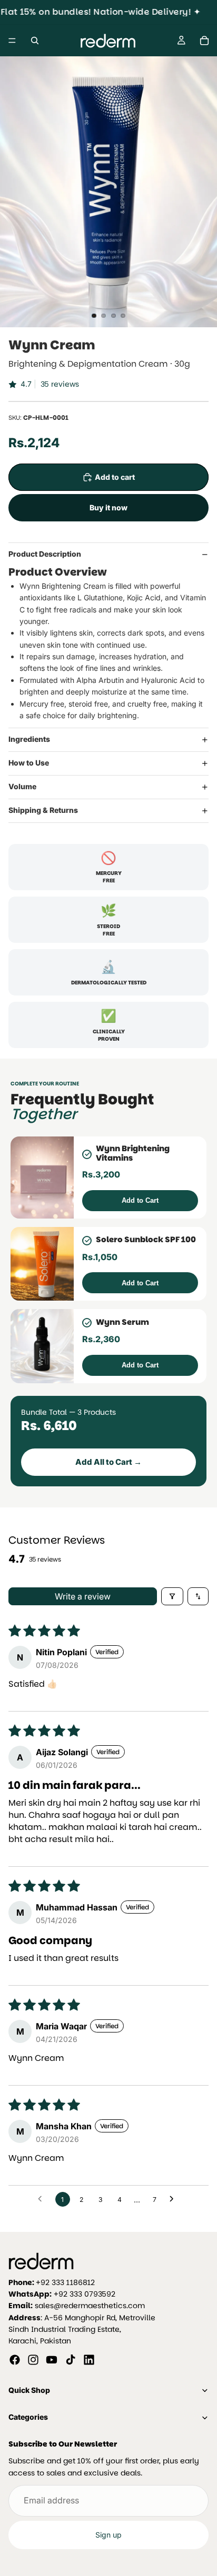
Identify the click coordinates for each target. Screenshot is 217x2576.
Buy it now (108, 507)
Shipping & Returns (43, 810)
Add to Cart (140, 1200)
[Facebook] (15, 2360)
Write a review (83, 1596)
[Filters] (172, 1596)
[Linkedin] (89, 2360)
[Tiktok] (71, 2360)
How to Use (29, 763)
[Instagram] (33, 2360)
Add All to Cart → (108, 1462)
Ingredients (29, 739)
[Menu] (12, 41)
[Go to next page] (174, 2199)
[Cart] (204, 41)
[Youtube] (52, 2360)
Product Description (45, 554)
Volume (22, 786)
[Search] (35, 41)
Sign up (108, 2535)
